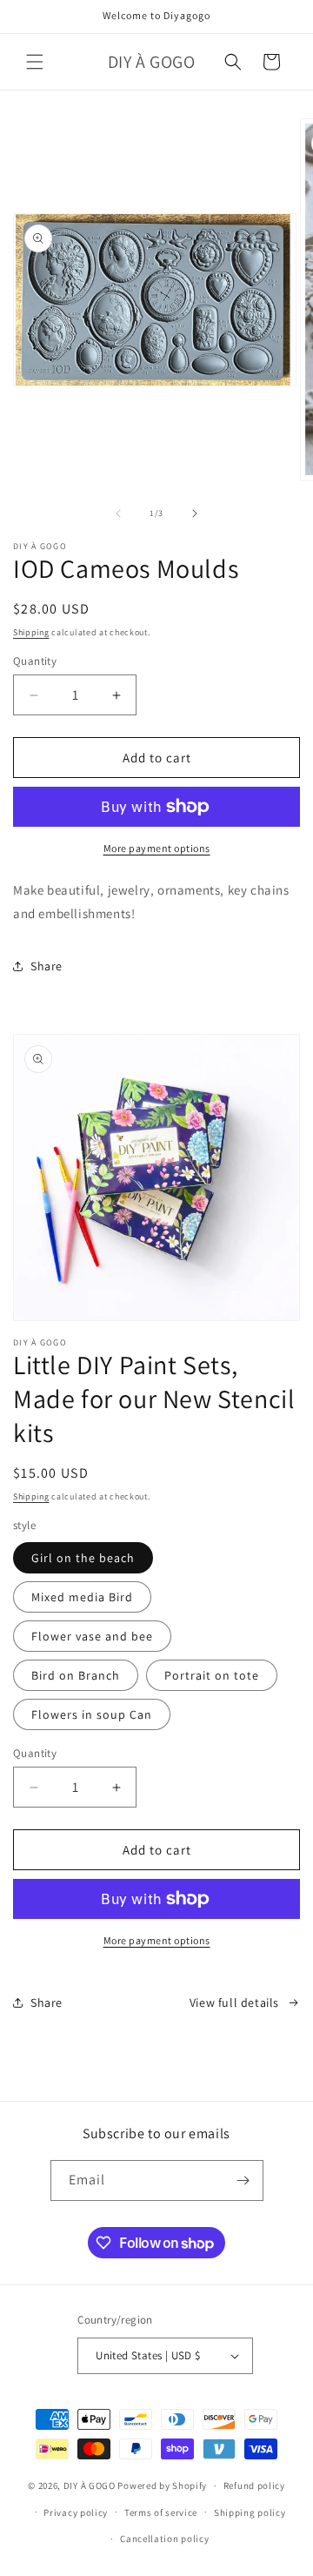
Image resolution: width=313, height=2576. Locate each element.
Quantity (35, 661)
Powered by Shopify (162, 2485)
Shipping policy (250, 2512)
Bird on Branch (76, 1675)
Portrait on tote (212, 1675)
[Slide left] (118, 513)
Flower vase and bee (92, 1636)
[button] (35, 62)
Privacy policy (76, 2512)
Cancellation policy (164, 2539)
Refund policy (254, 2485)
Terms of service (161, 2512)
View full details (234, 2002)
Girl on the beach (83, 1558)
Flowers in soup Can (92, 1714)
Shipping (31, 632)
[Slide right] (195, 513)
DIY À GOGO (90, 2485)
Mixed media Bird (82, 1597)
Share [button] (47, 966)
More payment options (157, 848)
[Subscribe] (243, 2180)
